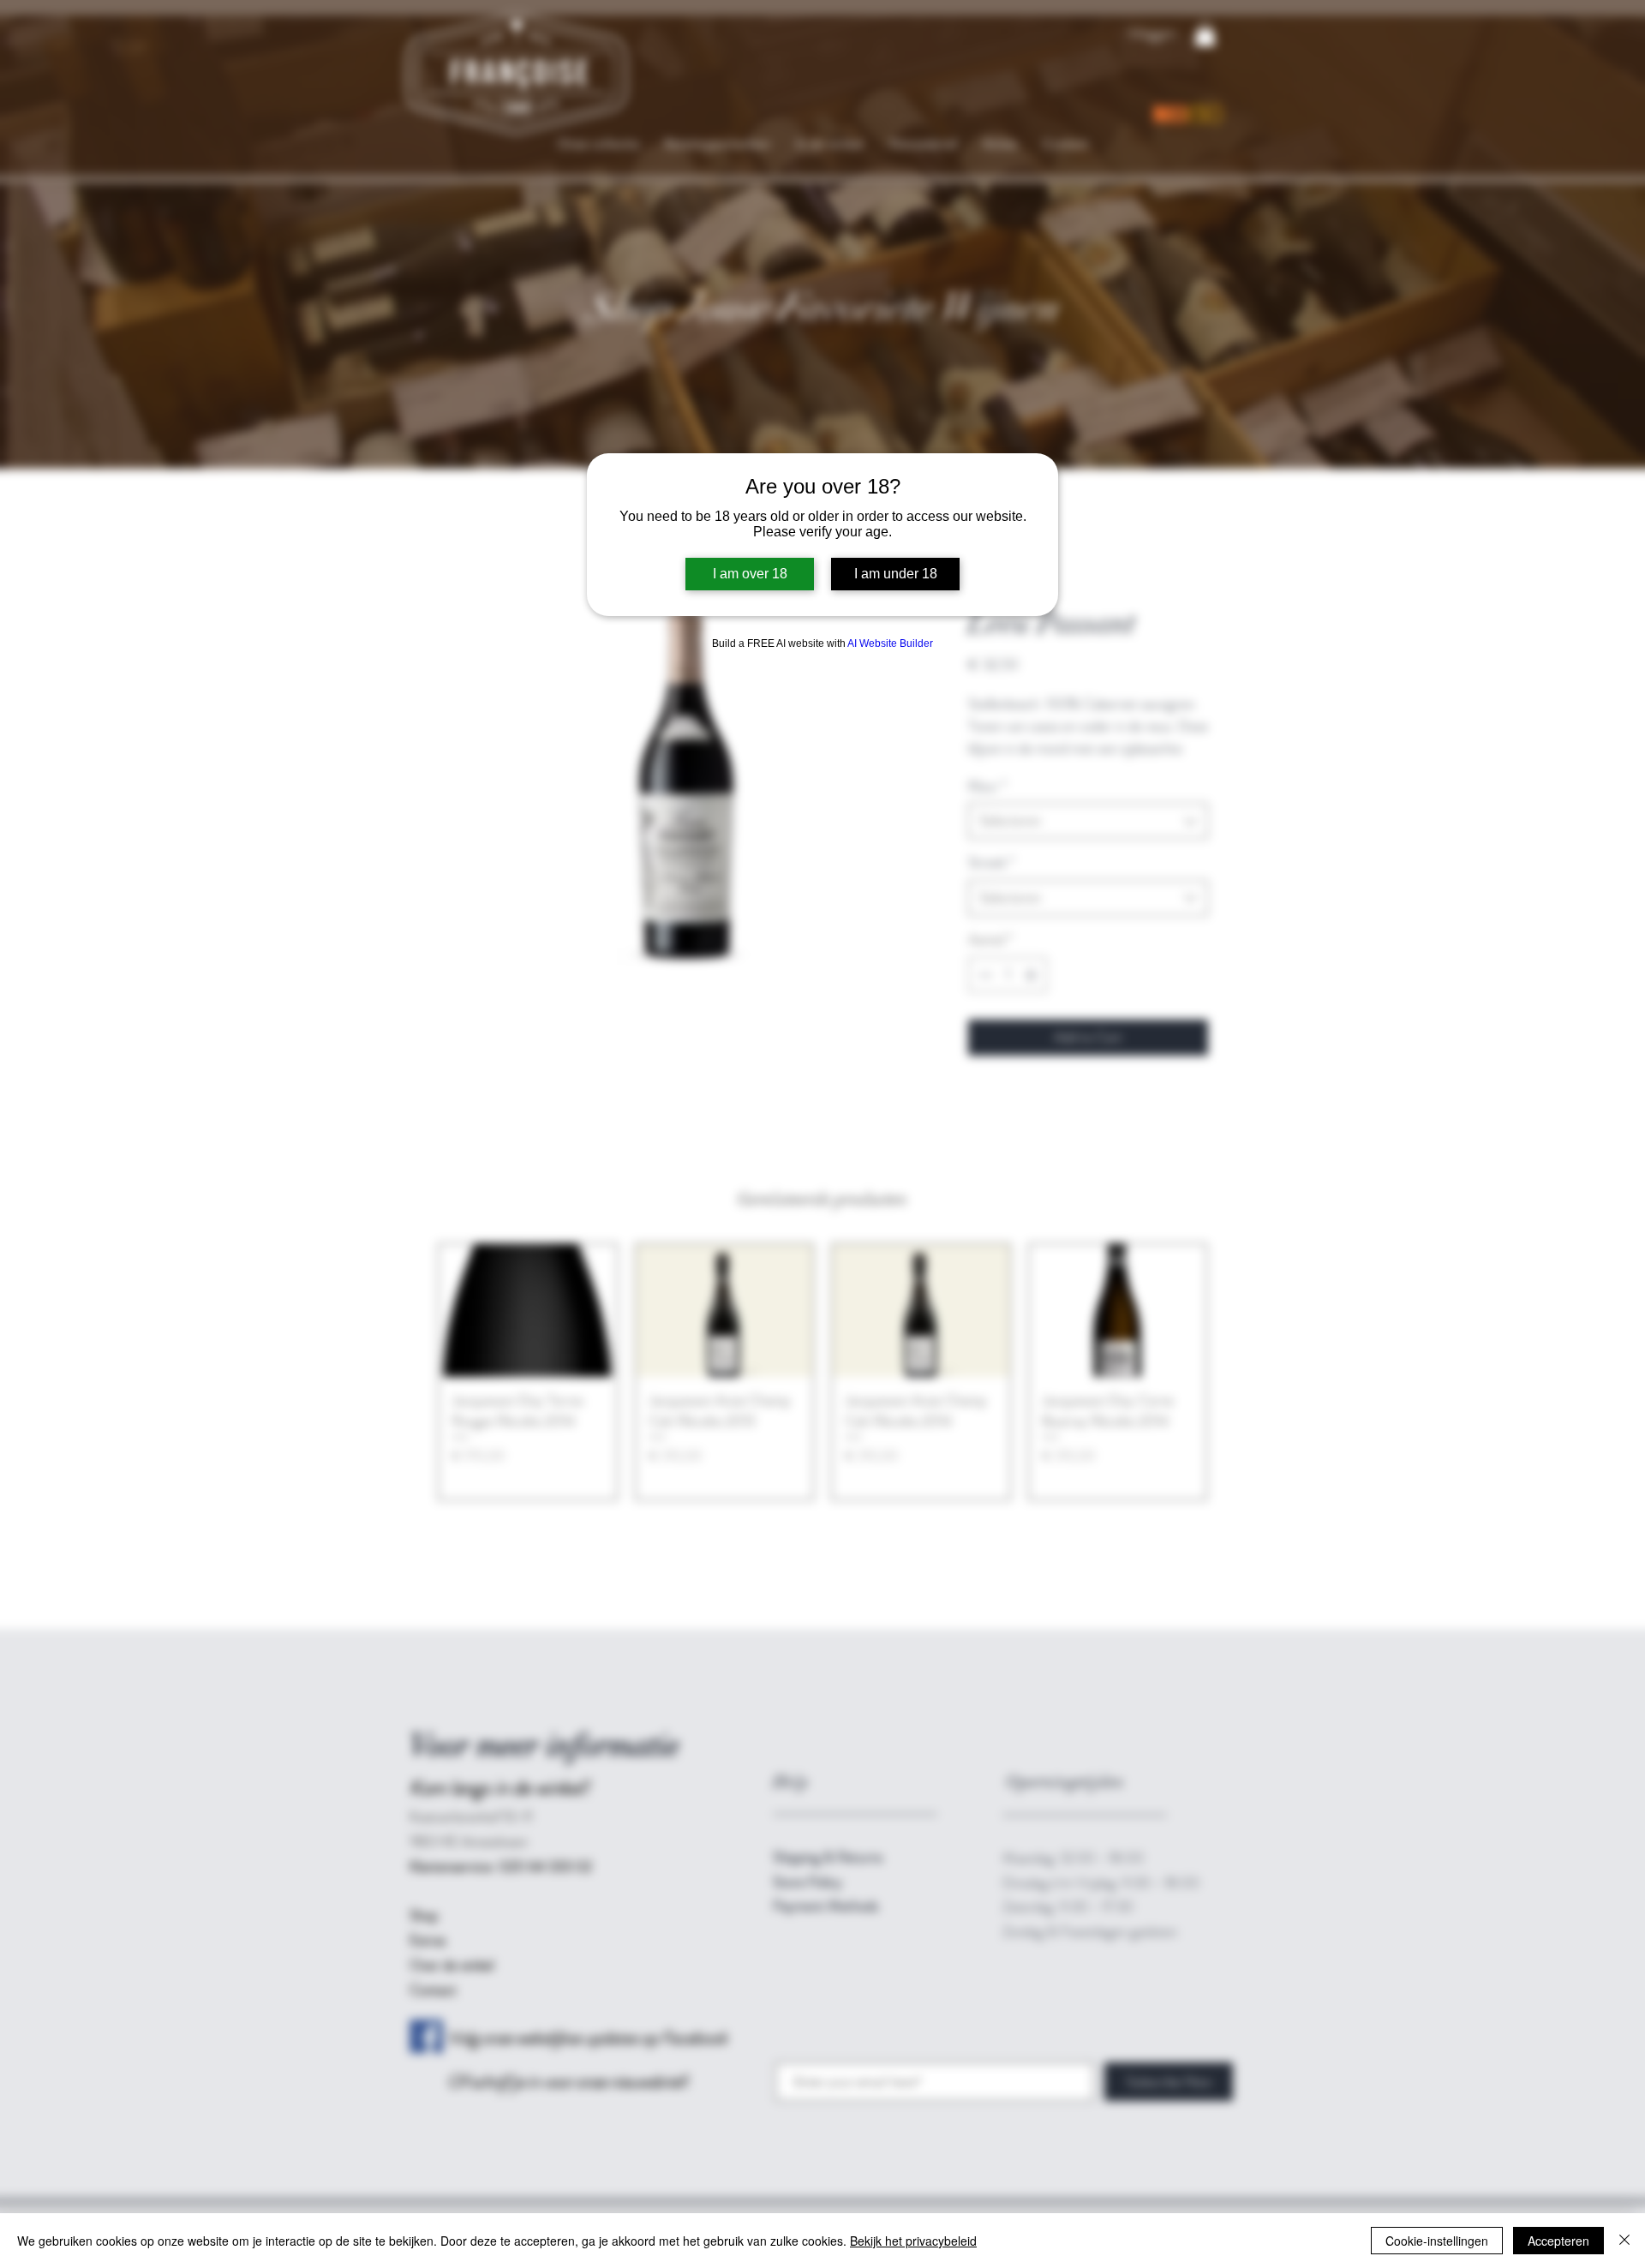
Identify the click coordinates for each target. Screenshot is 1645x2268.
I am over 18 (750, 574)
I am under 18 (896, 574)
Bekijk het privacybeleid (913, 2241)
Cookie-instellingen (1437, 2241)
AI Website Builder (890, 643)
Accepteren (1558, 2241)
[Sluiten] (1624, 2241)
